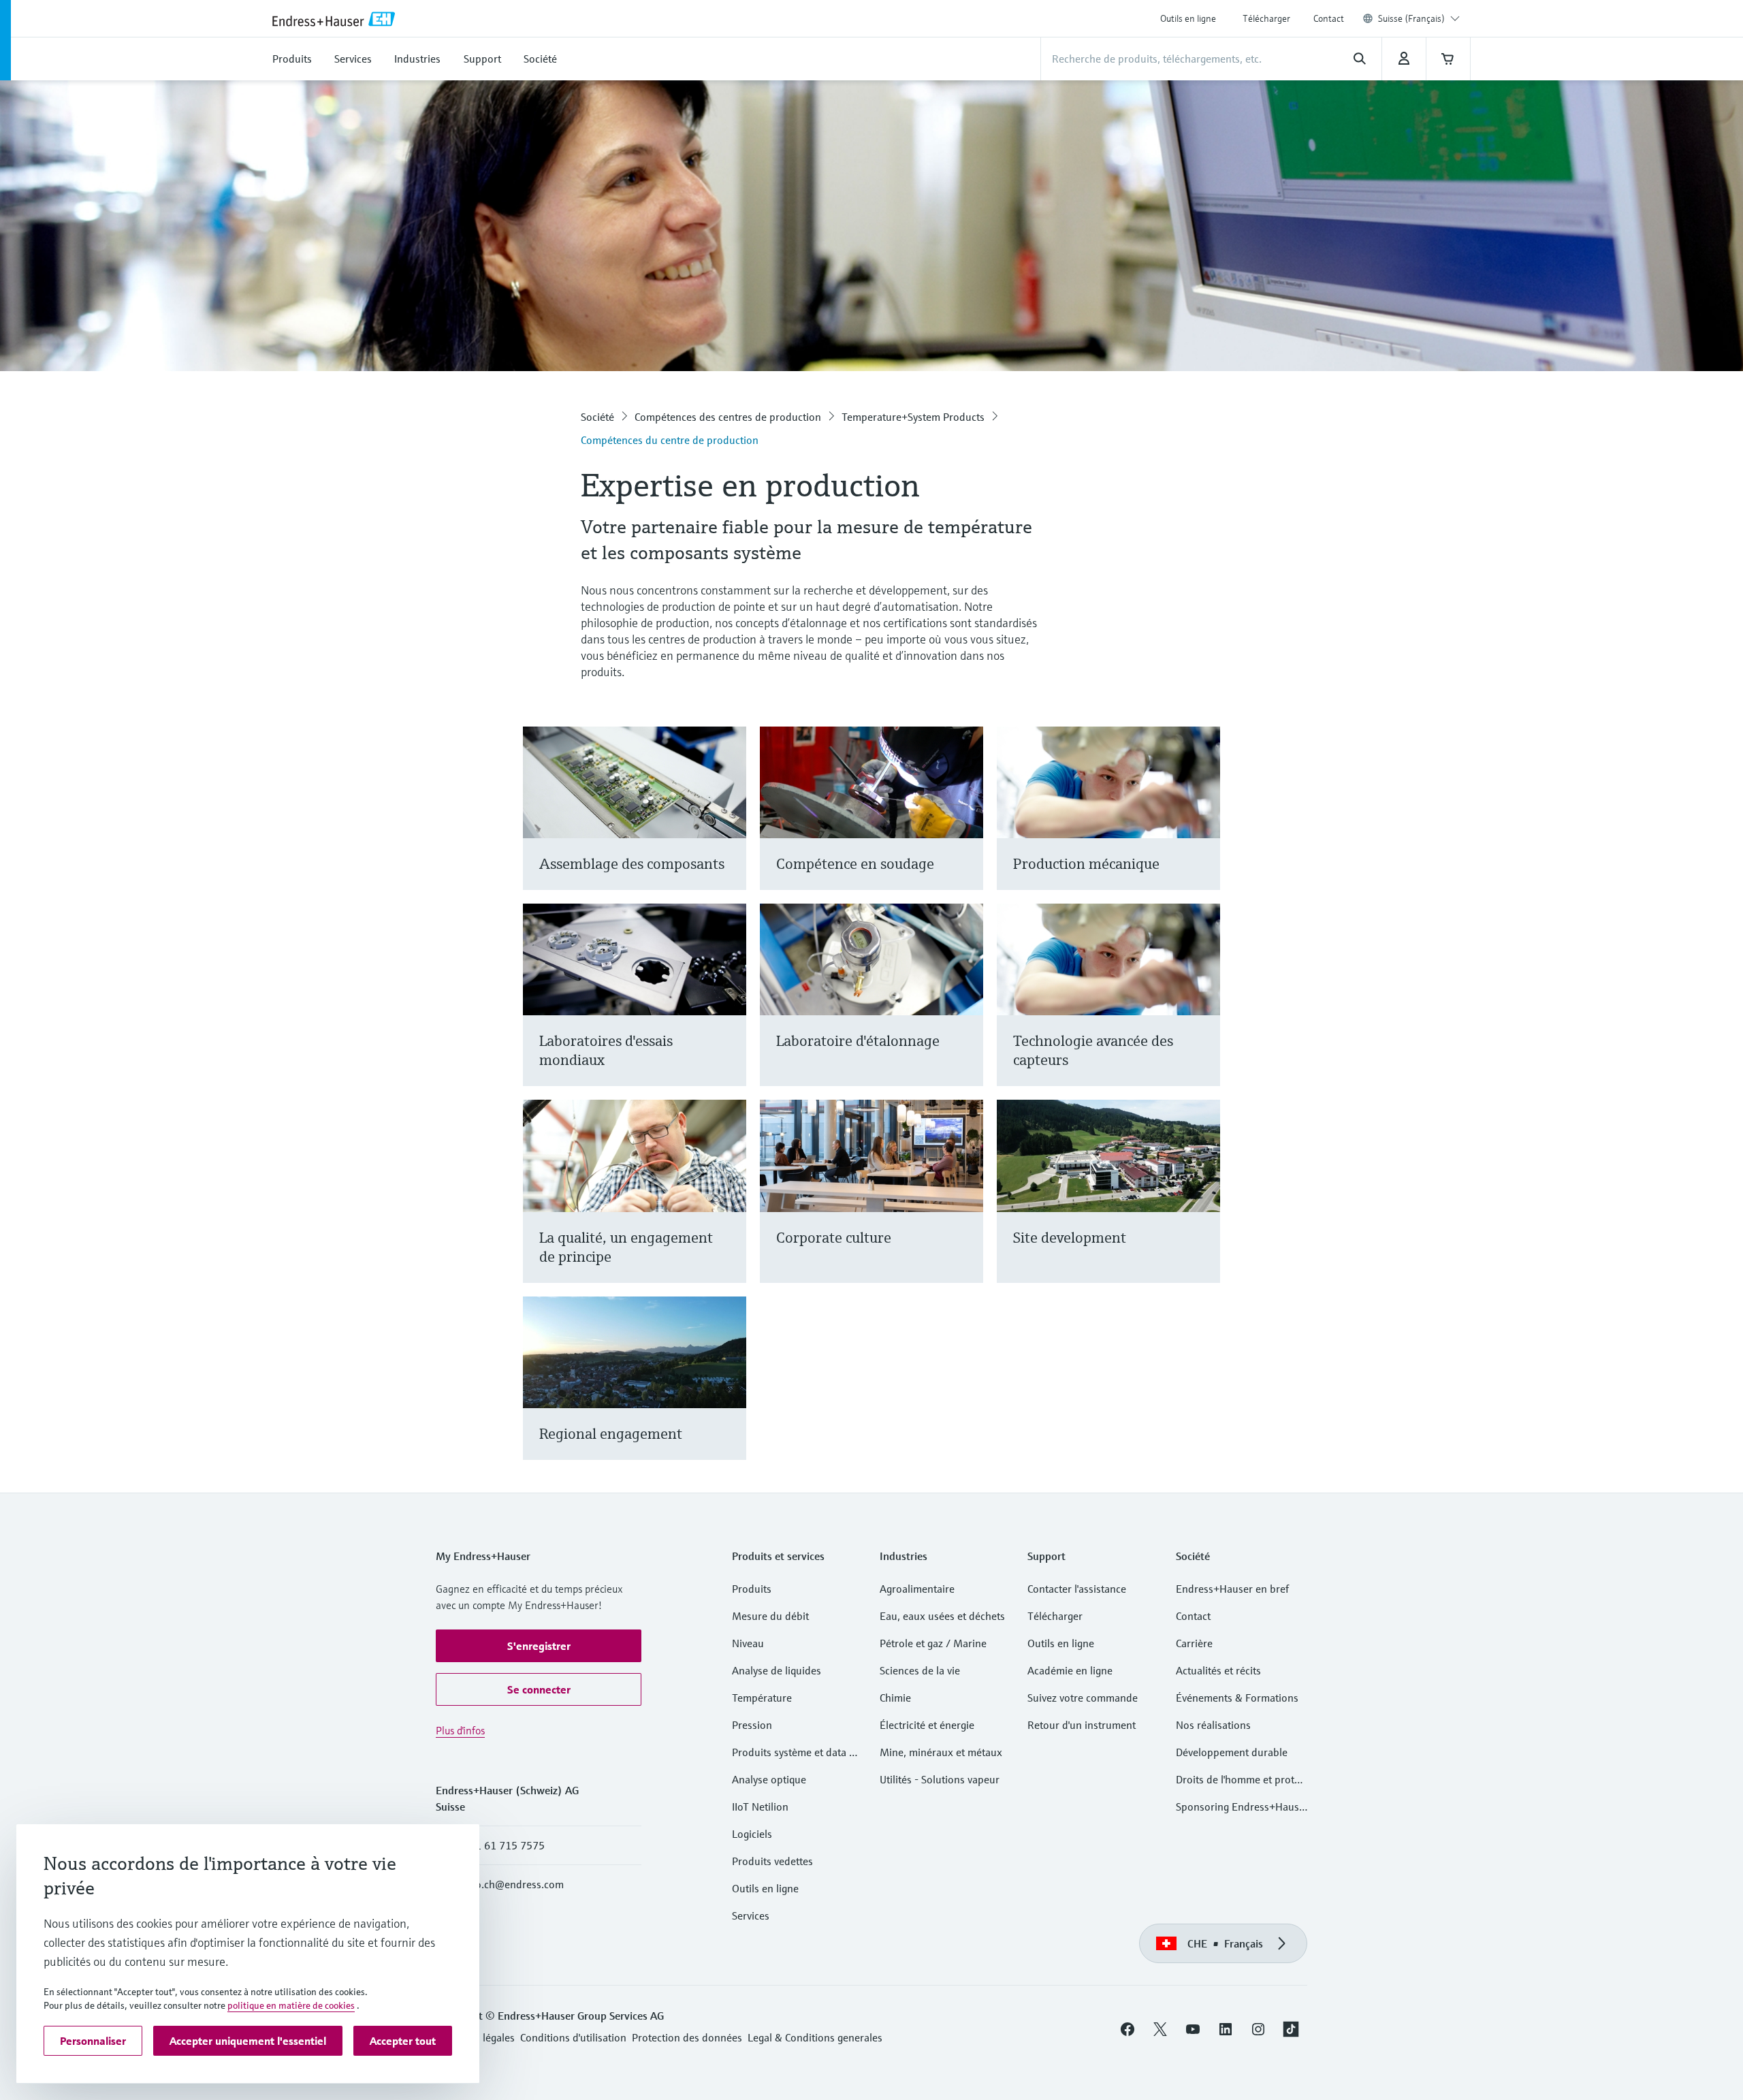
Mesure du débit (770, 1616)
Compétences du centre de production (670, 440)
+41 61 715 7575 (504, 1845)
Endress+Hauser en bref (1232, 1589)
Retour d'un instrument (1082, 1725)
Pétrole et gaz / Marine (933, 1643)
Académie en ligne (1070, 1670)
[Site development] (1203, 1208)
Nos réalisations (1213, 1725)
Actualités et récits (1218, 1670)
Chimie (895, 1698)
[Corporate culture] (966, 1208)
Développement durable (1232, 1752)
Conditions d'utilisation (573, 2037)
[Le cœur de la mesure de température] (1203, 1012)
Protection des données (687, 2037)
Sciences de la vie (920, 1670)
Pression (752, 1725)
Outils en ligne (1188, 18)
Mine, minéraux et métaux (941, 1752)
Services (751, 1915)
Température (762, 1698)
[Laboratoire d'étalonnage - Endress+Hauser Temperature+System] (966, 1012)
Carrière (1194, 1643)
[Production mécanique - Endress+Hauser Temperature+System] (1203, 825)
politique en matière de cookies (291, 2005)
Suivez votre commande (1083, 1698)
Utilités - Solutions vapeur (940, 1779)
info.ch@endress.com (513, 1884)
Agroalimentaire (917, 1589)
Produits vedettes (772, 1861)
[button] (539, 1646)
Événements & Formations (1237, 1698)
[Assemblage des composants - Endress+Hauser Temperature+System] (730, 825)
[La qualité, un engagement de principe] (730, 1208)
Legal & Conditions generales (815, 2037)
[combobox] (1419, 18)
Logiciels (752, 1834)
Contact (1329, 18)
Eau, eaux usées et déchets (942, 1616)
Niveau (748, 1643)
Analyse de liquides (777, 1670)
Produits (752, 1589)
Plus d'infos (460, 1730)
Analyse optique (769, 1779)
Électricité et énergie (927, 1725)
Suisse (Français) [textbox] (1411, 18)
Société (597, 417)
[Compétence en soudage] (966, 825)
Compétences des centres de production (728, 417)
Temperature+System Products (913, 417)
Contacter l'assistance (1077, 1589)
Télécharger (1266, 18)
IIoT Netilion (760, 1807)
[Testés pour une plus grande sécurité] (730, 1012)
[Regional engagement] (730, 1395)
